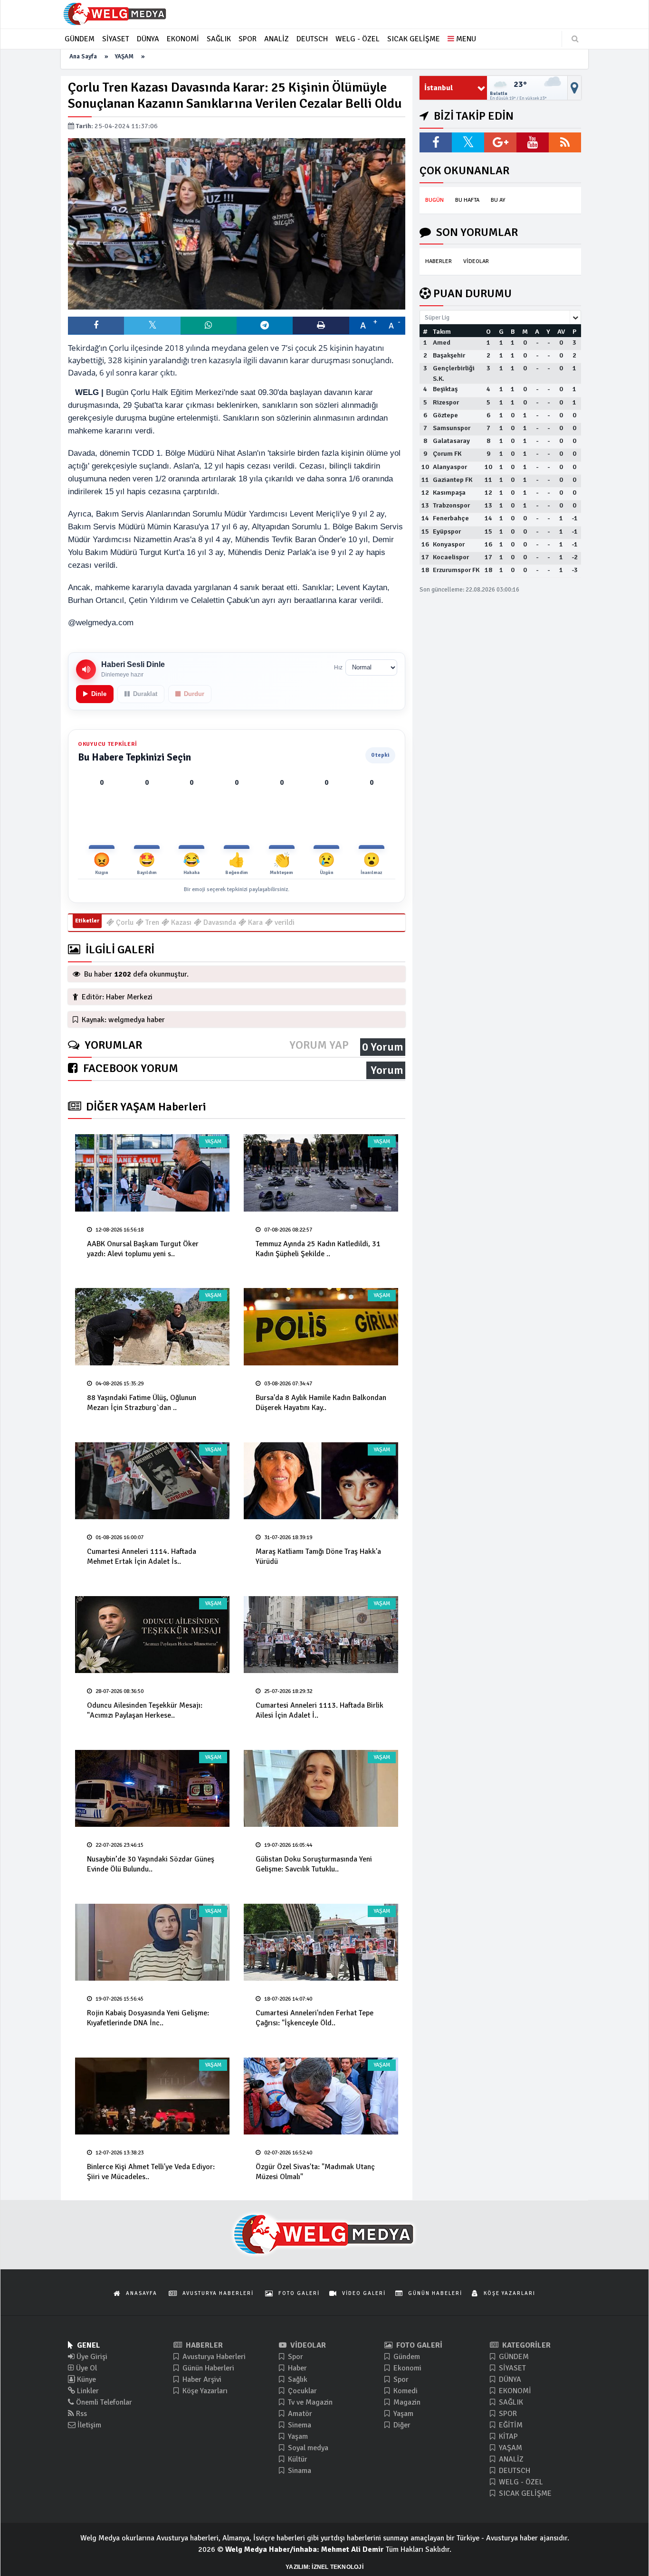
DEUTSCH (514, 2471)
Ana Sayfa (83, 56)
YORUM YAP (319, 1045)
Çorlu (124, 922)
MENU (465, 39)
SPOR (507, 2414)
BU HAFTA (467, 200)
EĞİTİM (510, 2425)
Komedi (405, 2391)
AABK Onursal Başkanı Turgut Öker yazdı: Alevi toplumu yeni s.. (143, 1249)
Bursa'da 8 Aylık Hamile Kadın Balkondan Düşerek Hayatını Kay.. (321, 1403)
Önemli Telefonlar (103, 2402)
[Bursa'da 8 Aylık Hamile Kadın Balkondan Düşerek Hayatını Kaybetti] (321, 1327)
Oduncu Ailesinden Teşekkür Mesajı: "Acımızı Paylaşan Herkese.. (145, 1710)
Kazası (180, 922)
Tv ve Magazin (309, 2402)
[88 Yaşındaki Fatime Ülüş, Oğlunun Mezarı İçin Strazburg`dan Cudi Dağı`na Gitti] (152, 1327)
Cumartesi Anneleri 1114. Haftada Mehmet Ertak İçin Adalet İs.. (142, 1556)
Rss (81, 2414)
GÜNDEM (513, 2357)
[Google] (500, 142)
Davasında (219, 922)
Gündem (406, 2357)
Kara (254, 922)
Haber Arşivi (201, 2379)
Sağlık (297, 2379)
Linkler (87, 2391)
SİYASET (511, 2368)
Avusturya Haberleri (213, 2357)
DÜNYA (509, 2379)
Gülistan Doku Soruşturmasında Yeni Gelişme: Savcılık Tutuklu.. (314, 1864)
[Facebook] (436, 142)
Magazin (406, 2402)
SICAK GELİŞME (524, 2493)
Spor (295, 2357)
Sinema (299, 2425)
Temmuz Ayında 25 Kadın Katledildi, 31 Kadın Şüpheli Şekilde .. (318, 1249)
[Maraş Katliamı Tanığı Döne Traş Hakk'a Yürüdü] (321, 1481)
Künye (86, 2379)
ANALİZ (510, 2459)
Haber (296, 2368)
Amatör (299, 2414)
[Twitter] (468, 142)
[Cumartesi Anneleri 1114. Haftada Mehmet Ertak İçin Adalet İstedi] (152, 1481)
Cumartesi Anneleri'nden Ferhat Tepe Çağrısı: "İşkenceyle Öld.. (315, 2018)
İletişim (88, 2425)
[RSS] (565, 142)
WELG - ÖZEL (520, 2482)
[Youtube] (533, 142)
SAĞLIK (510, 2402)
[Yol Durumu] (574, 88)
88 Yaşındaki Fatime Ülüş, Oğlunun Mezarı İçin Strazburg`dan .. (142, 1403)
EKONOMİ (514, 2391)
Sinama (299, 2471)
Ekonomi (406, 2368)
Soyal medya (307, 2448)
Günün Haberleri (207, 2368)
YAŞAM (124, 56)
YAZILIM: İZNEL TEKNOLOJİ (324, 2567)
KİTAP (507, 2436)
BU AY (498, 200)
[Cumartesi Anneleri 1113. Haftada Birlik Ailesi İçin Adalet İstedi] (321, 1635)
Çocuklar (301, 2391)
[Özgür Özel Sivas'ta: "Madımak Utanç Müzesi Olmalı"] (321, 2096)
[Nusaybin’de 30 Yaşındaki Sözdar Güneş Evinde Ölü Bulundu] (152, 1789)
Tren (151, 922)
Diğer (401, 2425)
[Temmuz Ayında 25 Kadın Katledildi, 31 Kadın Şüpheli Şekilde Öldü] (321, 1173)
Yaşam (297, 2436)
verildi (284, 922)
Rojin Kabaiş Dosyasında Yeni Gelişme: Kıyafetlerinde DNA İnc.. (148, 2018)
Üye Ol (86, 2368)
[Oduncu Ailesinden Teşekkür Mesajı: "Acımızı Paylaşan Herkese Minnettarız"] (152, 1635)
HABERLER (439, 261)
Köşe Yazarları (204, 2391)
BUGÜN (434, 200)
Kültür (297, 2459)
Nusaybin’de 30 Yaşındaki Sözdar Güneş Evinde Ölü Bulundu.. (151, 1864)
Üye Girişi (91, 2357)
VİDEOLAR (476, 261)
